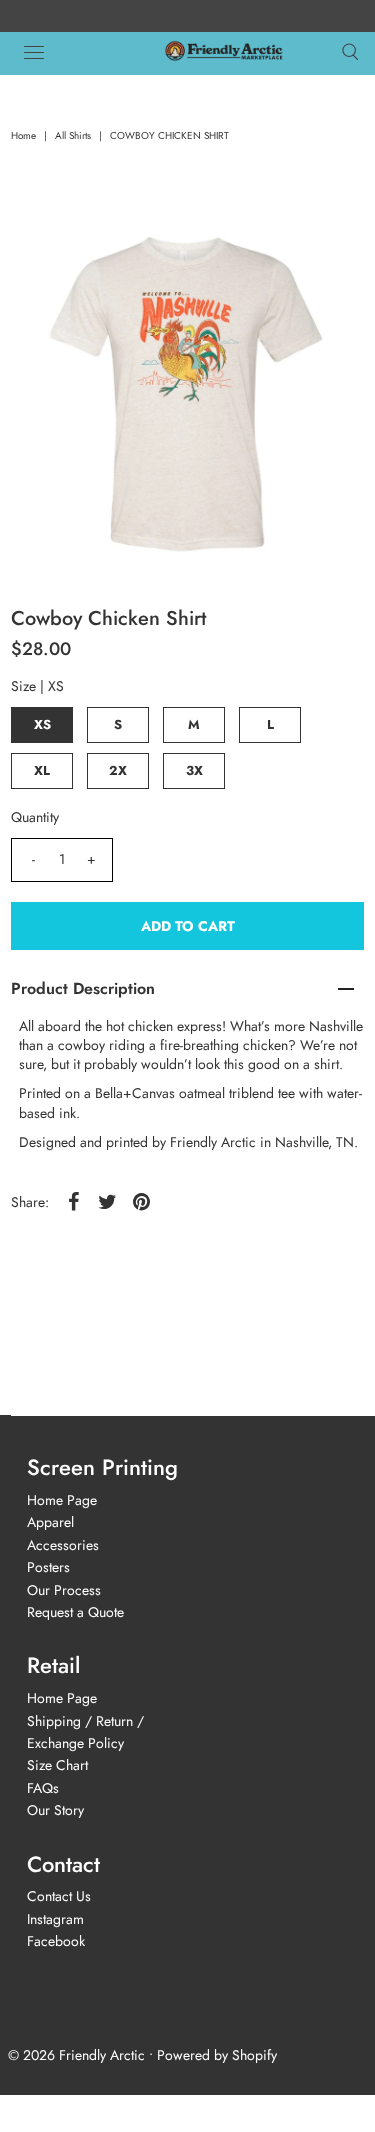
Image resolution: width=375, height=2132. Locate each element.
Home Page (62, 1500)
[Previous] (47, 252)
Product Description (83, 988)
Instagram (55, 1919)
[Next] (96, 252)
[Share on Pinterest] (141, 1200)
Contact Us (59, 1896)
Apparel (50, 1522)
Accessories (63, 1545)
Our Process (64, 1590)
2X (118, 770)
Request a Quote (75, 1612)
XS (42, 724)
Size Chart (57, 1765)
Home (23, 135)
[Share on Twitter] (107, 1200)
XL (42, 770)
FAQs (43, 1788)
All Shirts (73, 135)
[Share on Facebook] (73, 1200)
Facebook (56, 1941)
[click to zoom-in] (328, 252)
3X (194, 770)
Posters (48, 1567)
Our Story (55, 1810)
